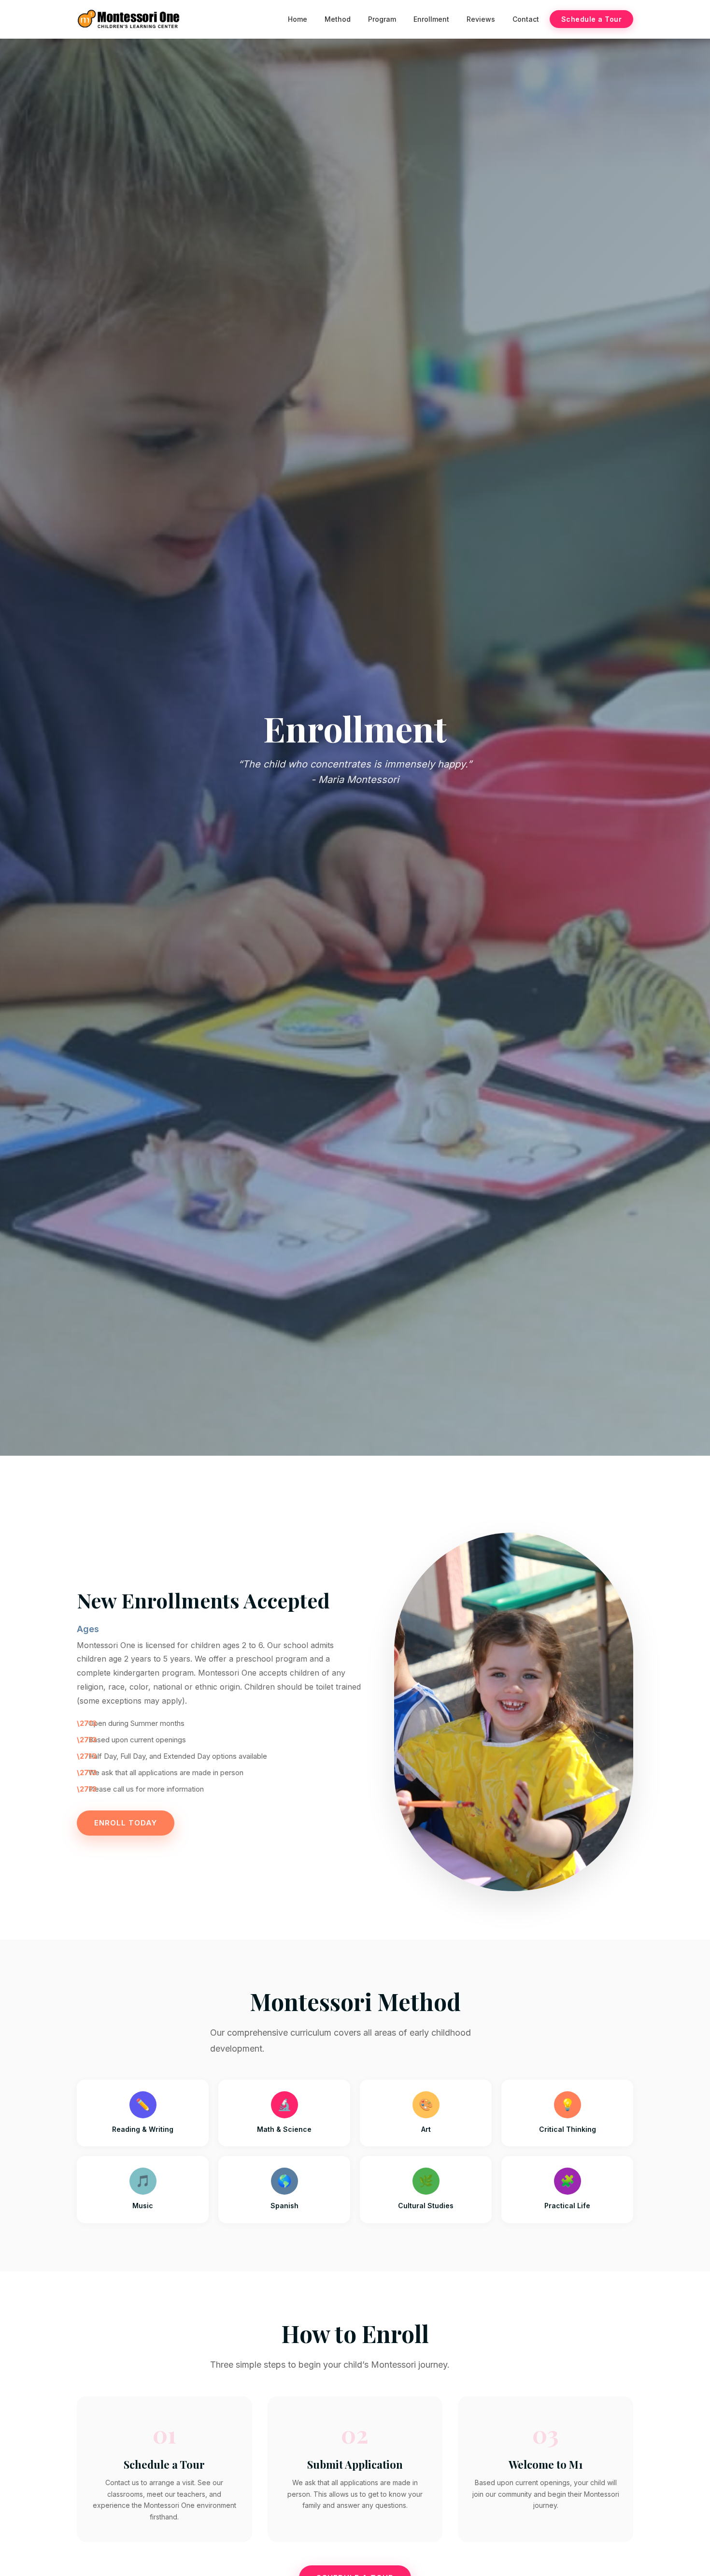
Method (338, 19)
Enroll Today (126, 1823)
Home (298, 19)
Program (382, 19)
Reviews (481, 19)
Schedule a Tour (592, 19)
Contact (526, 19)
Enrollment (431, 19)
